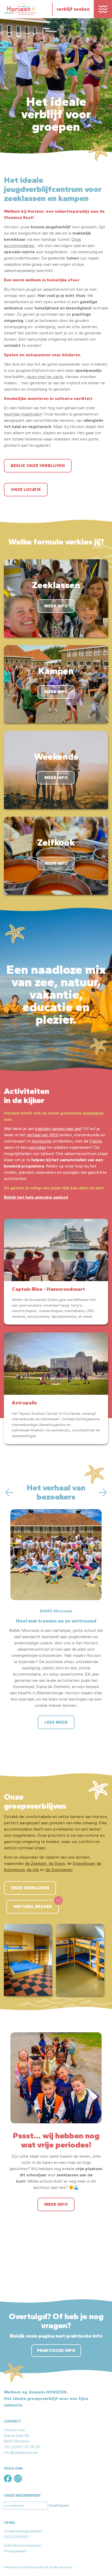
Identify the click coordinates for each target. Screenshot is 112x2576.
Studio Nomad (60, 2567)
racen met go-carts (45, 377)
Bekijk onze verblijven (38, 466)
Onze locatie (26, 489)
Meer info (56, 606)
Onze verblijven (30, 1888)
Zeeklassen (56, 585)
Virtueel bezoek (33, 1907)
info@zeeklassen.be (21, 2452)
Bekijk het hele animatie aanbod (36, 1197)
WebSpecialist (34, 2567)
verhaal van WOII (43, 1135)
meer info (56, 2204)
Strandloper (84, 1863)
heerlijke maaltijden (23, 414)
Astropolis (42, 1141)
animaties (93, 1113)
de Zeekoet (36, 1863)
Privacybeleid (15, 2551)
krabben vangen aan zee (58, 1129)
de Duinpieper (59, 1870)
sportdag (37, 1147)
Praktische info (56, 2350)
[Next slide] (103, 1493)
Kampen (56, 671)
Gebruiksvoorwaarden (23, 2545)
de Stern (57, 1863)
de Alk (33, 1870)
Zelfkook (56, 842)
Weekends (56, 757)
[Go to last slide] (9, 1493)
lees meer (56, 1722)
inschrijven (59, 2505)
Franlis (96, 1141)
